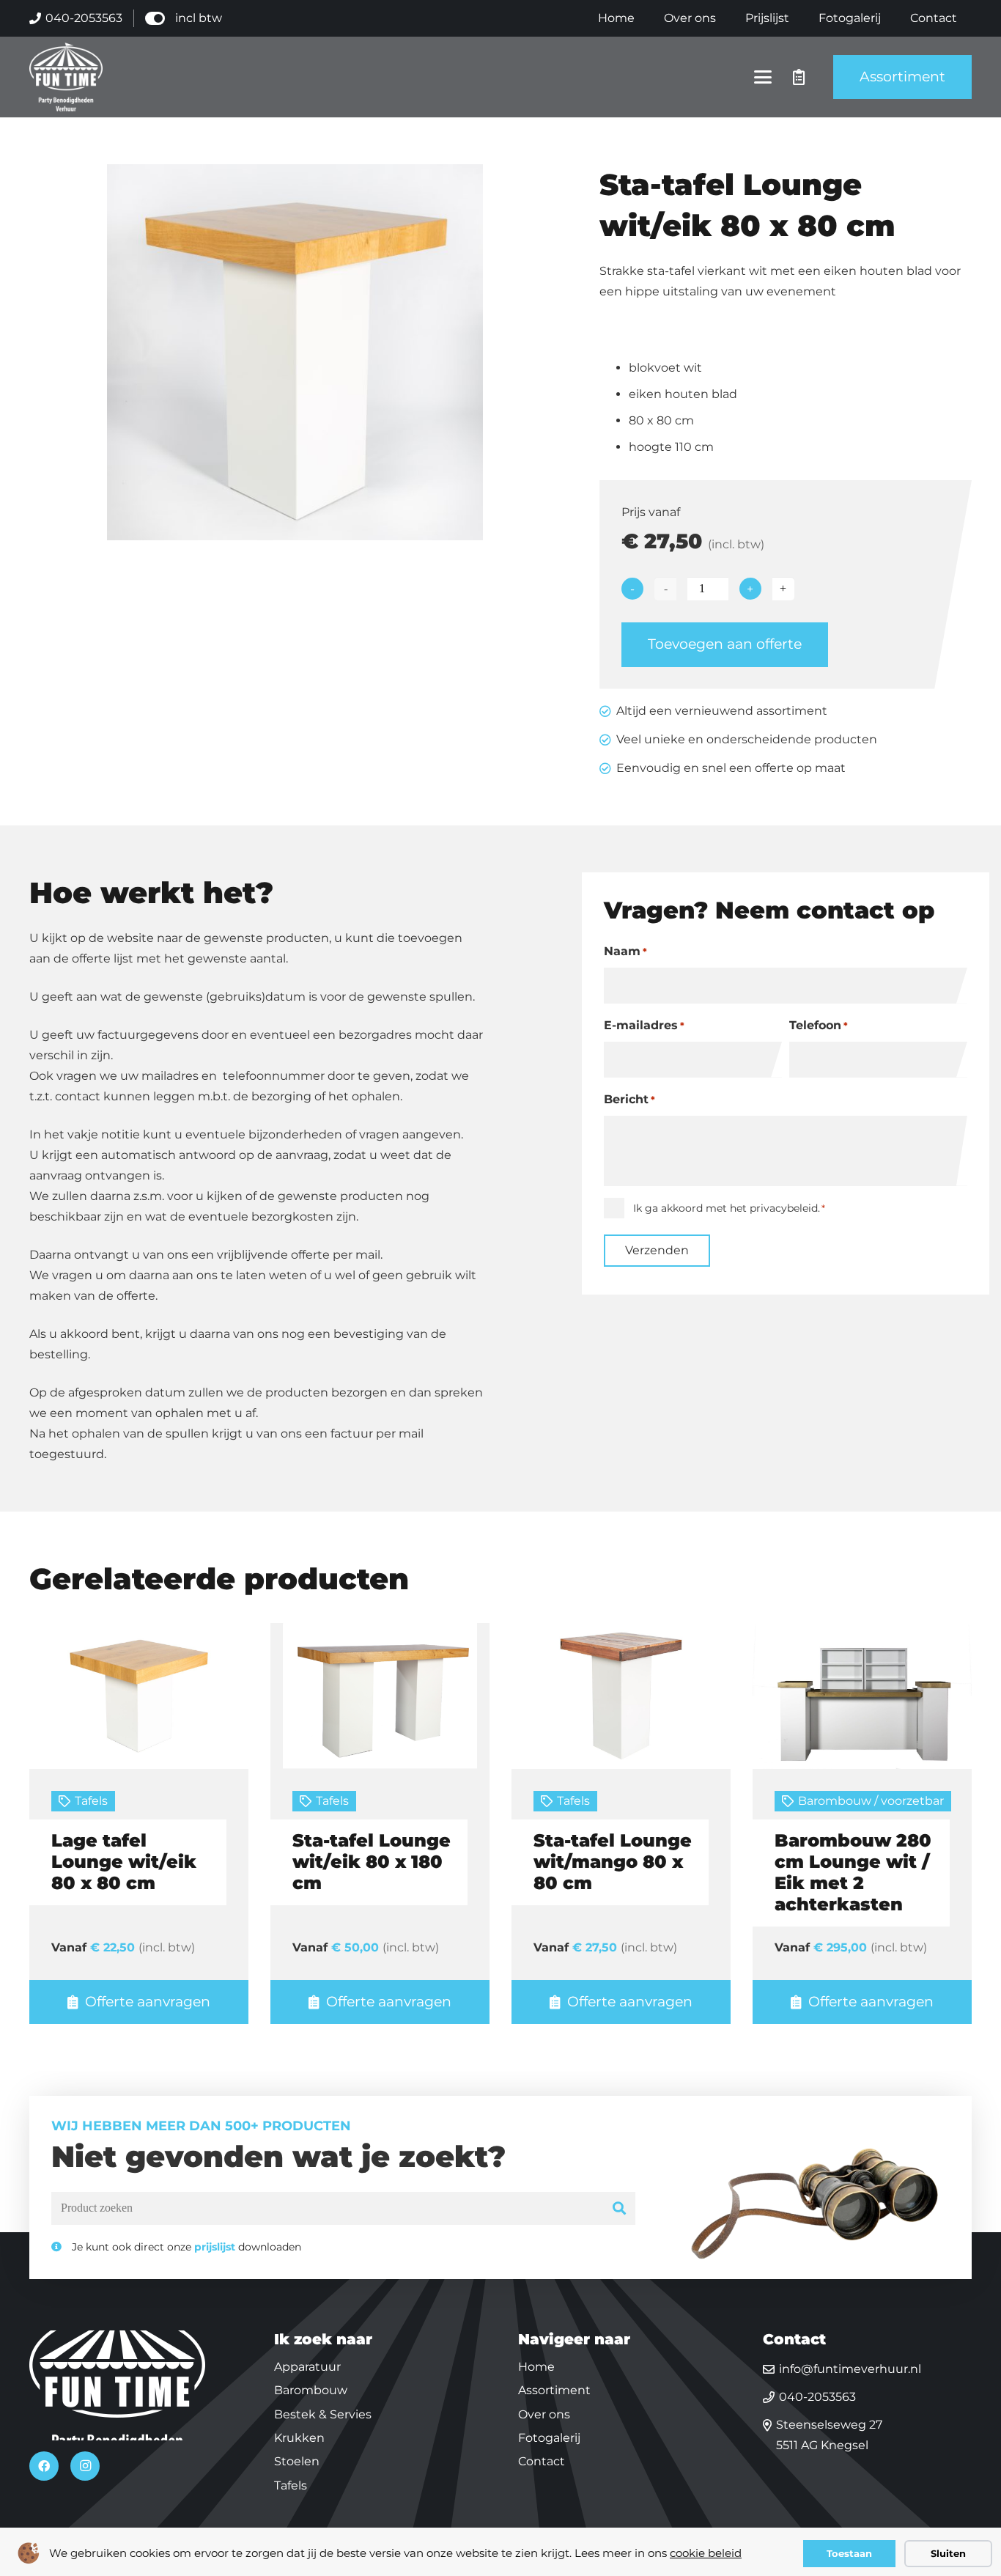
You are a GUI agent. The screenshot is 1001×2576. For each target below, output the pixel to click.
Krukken (299, 2438)
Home (536, 2367)
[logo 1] (66, 77)
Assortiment (554, 2390)
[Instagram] (85, 2466)
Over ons (544, 2414)
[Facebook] (44, 2466)
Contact (542, 2461)
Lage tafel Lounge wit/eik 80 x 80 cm (124, 1862)
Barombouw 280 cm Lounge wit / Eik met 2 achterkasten (853, 1872)
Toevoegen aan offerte (725, 644)
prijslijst (215, 2247)
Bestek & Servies (323, 2414)
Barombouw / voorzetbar (871, 1801)
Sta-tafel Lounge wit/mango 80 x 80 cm (613, 1862)
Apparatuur (307, 2367)
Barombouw (311, 2390)
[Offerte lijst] (799, 77)
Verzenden (657, 1250)
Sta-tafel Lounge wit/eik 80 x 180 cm (372, 1862)
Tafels (91, 1801)
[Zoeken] (620, 2208)
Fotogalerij (549, 2438)
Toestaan (849, 2553)
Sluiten (948, 2553)
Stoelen (297, 2461)
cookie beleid (706, 2553)
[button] (763, 77)
